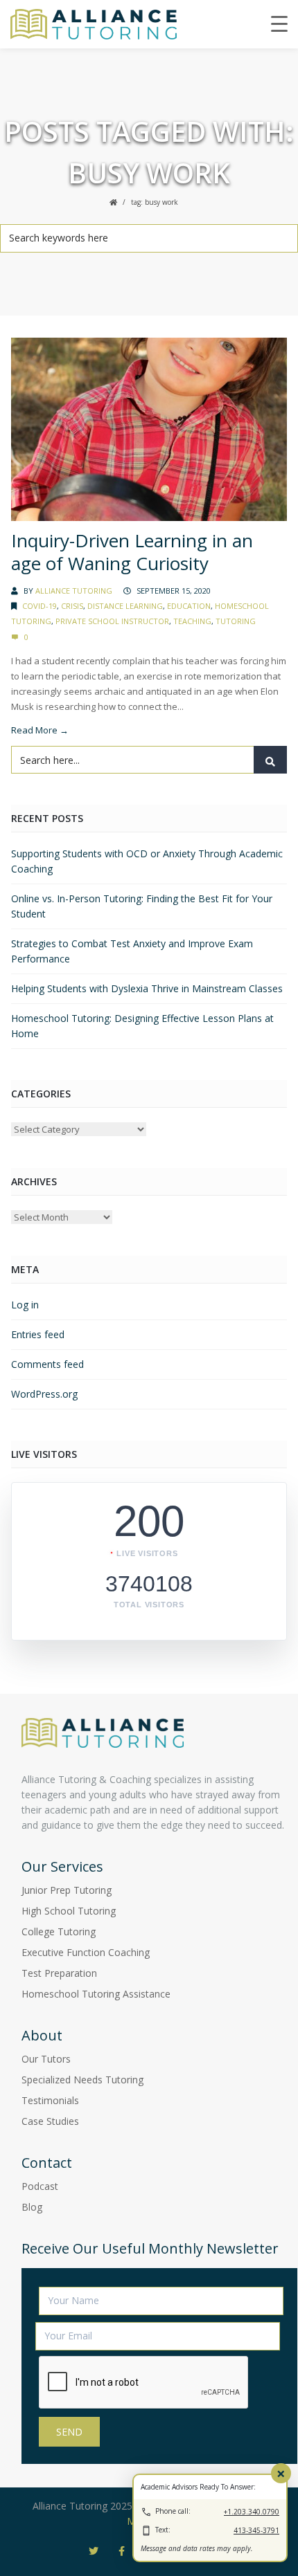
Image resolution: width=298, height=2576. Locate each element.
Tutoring (236, 621)
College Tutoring (59, 1931)
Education (189, 606)
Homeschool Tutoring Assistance (96, 1994)
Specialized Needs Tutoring (82, 2080)
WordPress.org (44, 1394)
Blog (32, 2207)
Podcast (40, 2186)
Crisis (72, 606)
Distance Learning (125, 606)
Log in (25, 1305)
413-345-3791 (256, 2530)
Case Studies (50, 2121)
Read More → (40, 730)
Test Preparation (59, 1973)
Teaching (192, 621)
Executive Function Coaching (86, 1952)
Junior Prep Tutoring (67, 1890)
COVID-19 (40, 606)
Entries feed (38, 1334)
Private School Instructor (112, 621)
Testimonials (50, 2100)
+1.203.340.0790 (252, 2512)
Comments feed (47, 1364)
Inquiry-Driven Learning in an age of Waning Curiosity (132, 552)
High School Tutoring (69, 1911)
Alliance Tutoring (74, 591)
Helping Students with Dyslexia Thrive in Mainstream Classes (147, 988)
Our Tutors (46, 2059)
